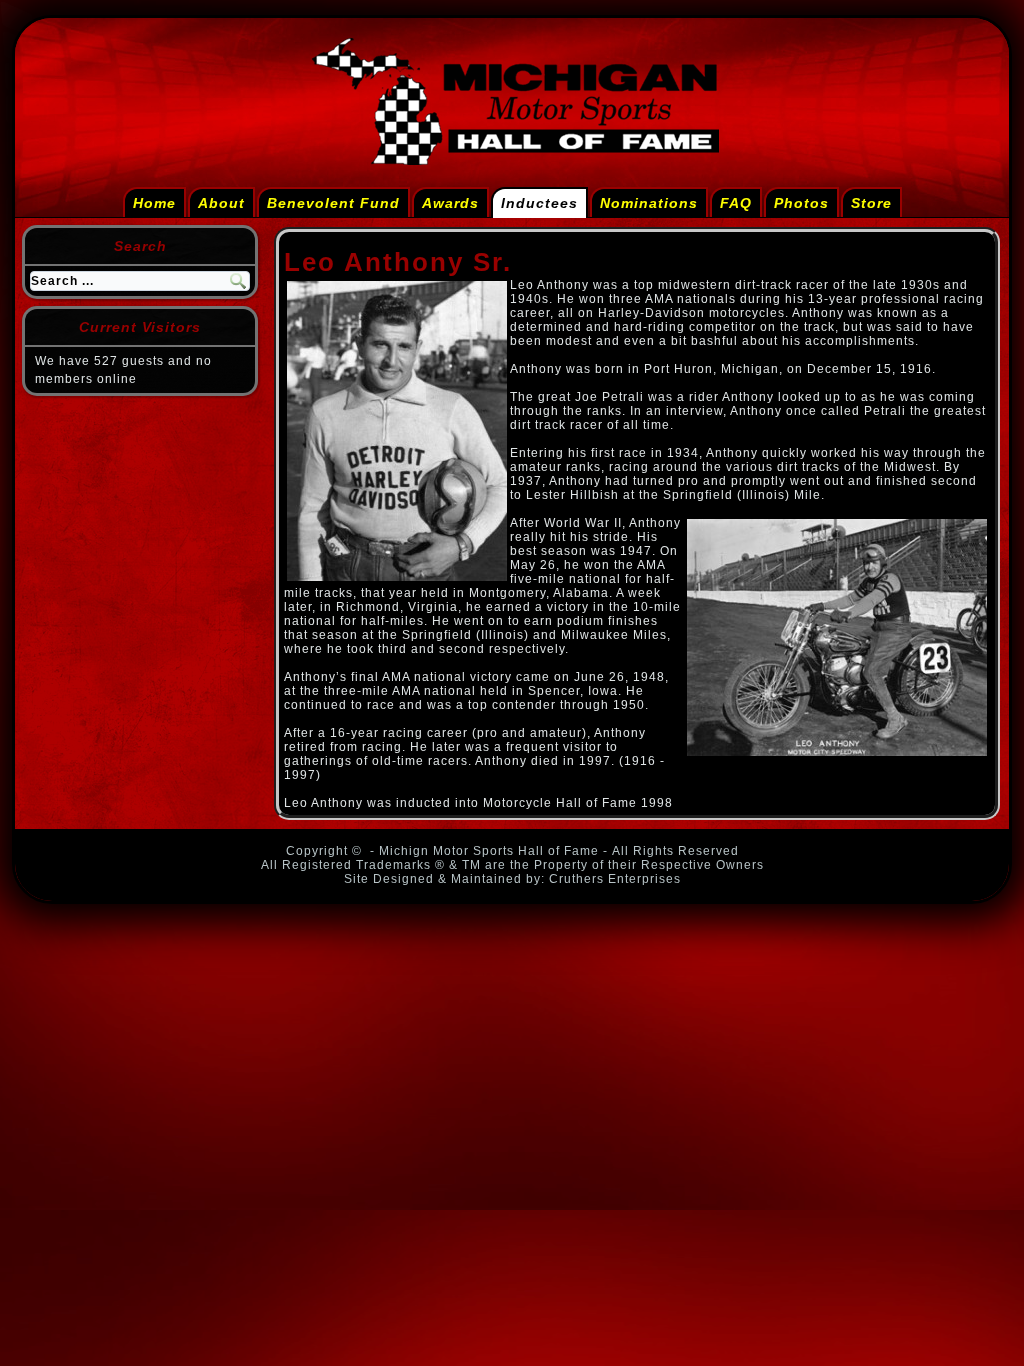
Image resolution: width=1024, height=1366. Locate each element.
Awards (450, 203)
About (221, 203)
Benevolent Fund (333, 203)
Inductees (539, 203)
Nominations (649, 203)
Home (154, 203)
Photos (801, 203)
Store (871, 203)
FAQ (736, 203)
